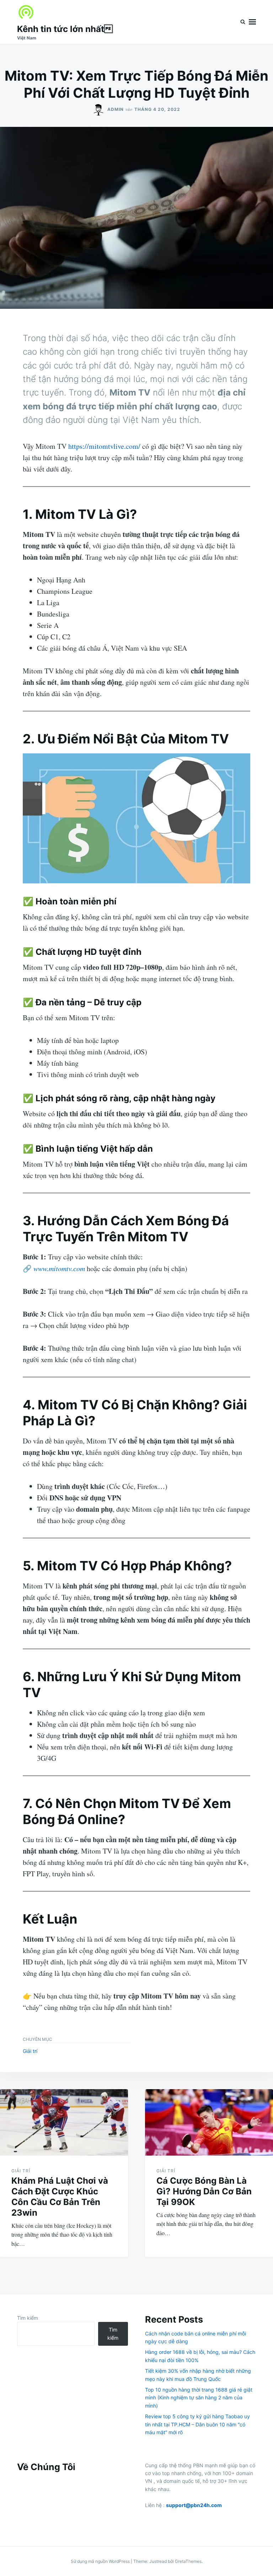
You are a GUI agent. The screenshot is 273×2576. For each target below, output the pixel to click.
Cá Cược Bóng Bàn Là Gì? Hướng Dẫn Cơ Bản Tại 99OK (204, 2191)
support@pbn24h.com (194, 2505)
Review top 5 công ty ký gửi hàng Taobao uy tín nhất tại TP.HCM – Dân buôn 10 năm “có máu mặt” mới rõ (197, 2424)
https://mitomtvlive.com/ (104, 446)
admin (116, 109)
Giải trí (30, 2051)
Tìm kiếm (28, 2318)
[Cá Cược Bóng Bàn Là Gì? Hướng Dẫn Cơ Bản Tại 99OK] (209, 2122)
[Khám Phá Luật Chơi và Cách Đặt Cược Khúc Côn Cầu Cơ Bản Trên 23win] (64, 2122)
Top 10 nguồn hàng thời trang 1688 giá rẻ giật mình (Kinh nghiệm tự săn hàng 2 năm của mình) (199, 2398)
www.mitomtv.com (59, 1268)
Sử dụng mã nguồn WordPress (101, 2561)
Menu (252, 22)
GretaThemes (188, 2561)
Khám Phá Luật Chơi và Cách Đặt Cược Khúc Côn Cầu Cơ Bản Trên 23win (60, 2197)
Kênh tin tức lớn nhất (65, 29)
